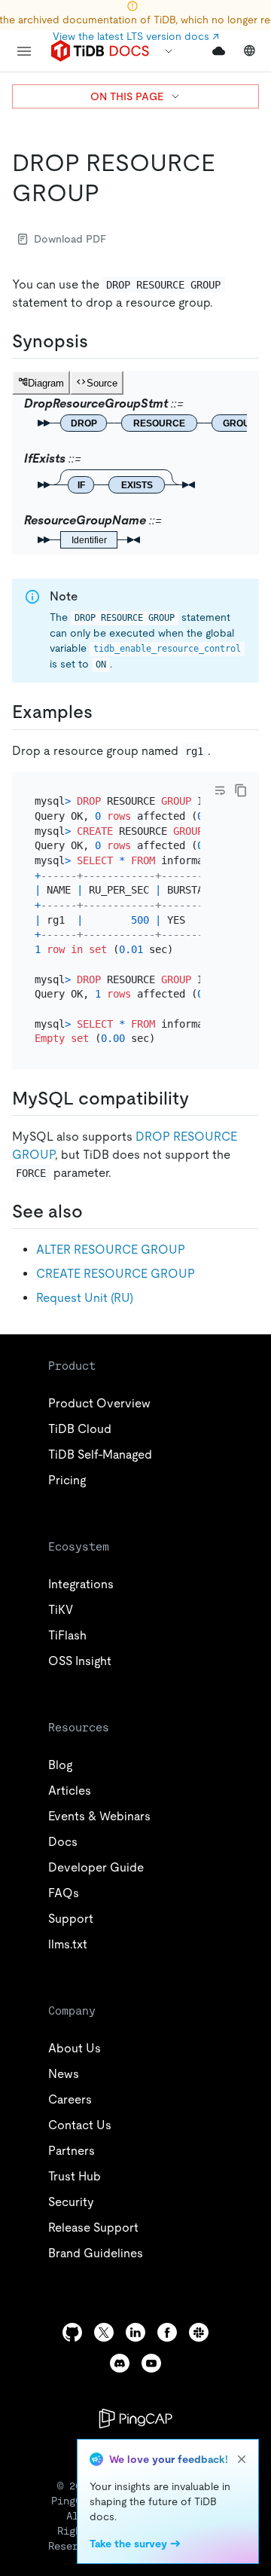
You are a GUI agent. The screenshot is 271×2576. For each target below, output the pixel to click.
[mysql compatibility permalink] (201, 1099)
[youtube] (151, 2363)
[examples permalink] (105, 712)
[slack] (199, 2332)
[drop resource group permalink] (111, 193)
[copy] (241, 790)
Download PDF (70, 239)
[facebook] (167, 2332)
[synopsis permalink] (100, 341)
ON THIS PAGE (127, 96)
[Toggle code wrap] (220, 790)
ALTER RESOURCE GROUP (111, 1250)
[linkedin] (135, 2332)
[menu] (24, 51)
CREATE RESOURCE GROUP (116, 1274)
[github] (72, 2332)
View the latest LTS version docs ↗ (136, 36)
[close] (242, 2459)
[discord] (120, 2363)
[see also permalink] (95, 1212)
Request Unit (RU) (85, 1298)
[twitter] (104, 2332)
